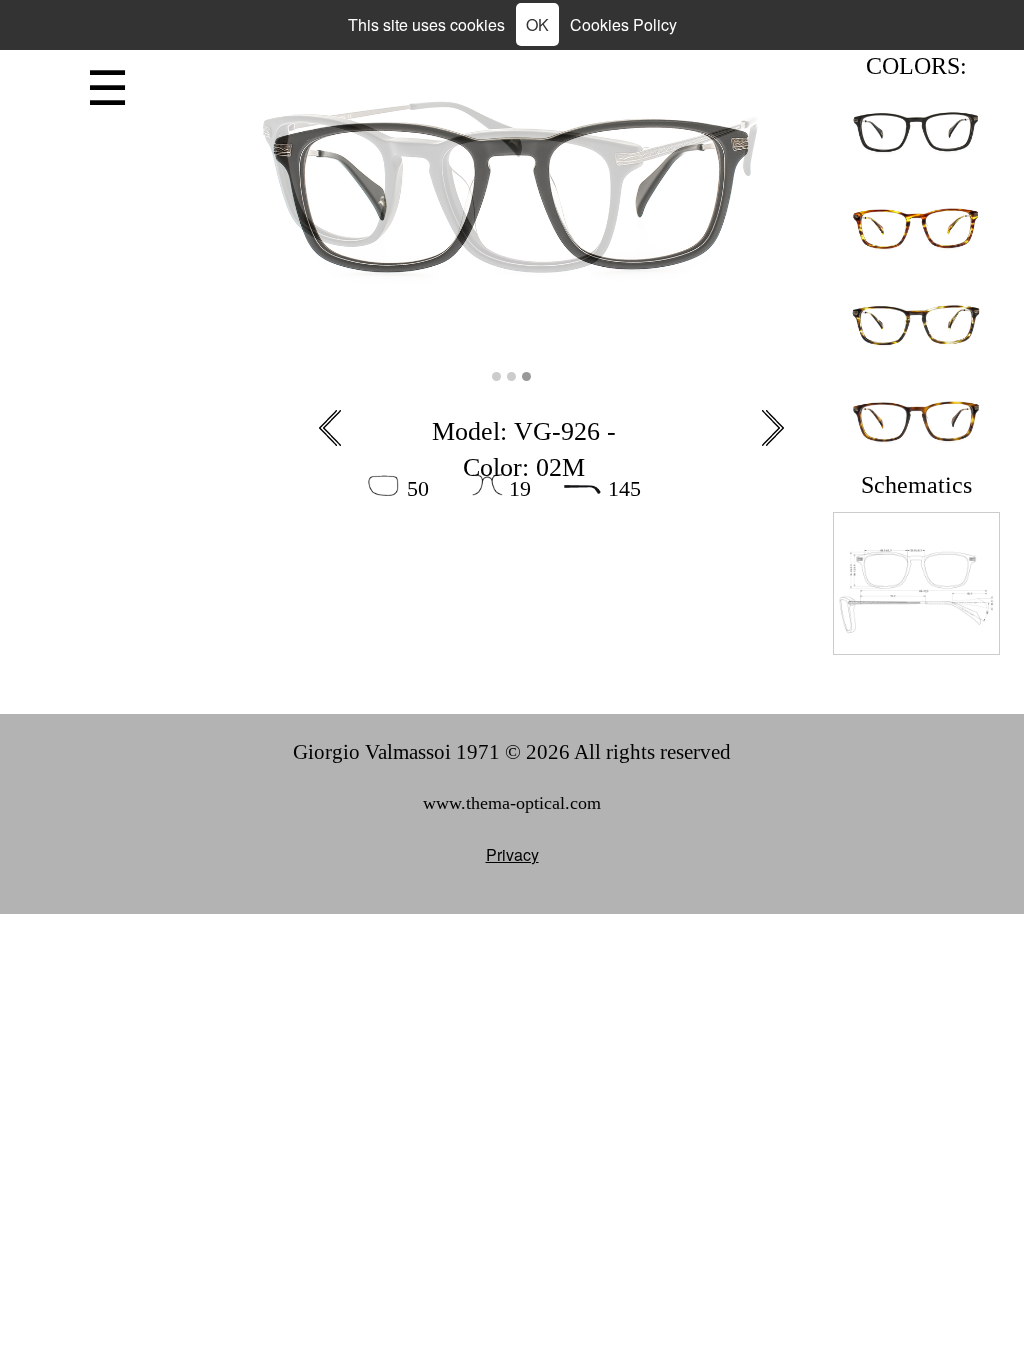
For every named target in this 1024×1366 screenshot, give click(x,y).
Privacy (512, 854)
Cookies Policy (623, 24)
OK (537, 24)
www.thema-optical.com (512, 803)
